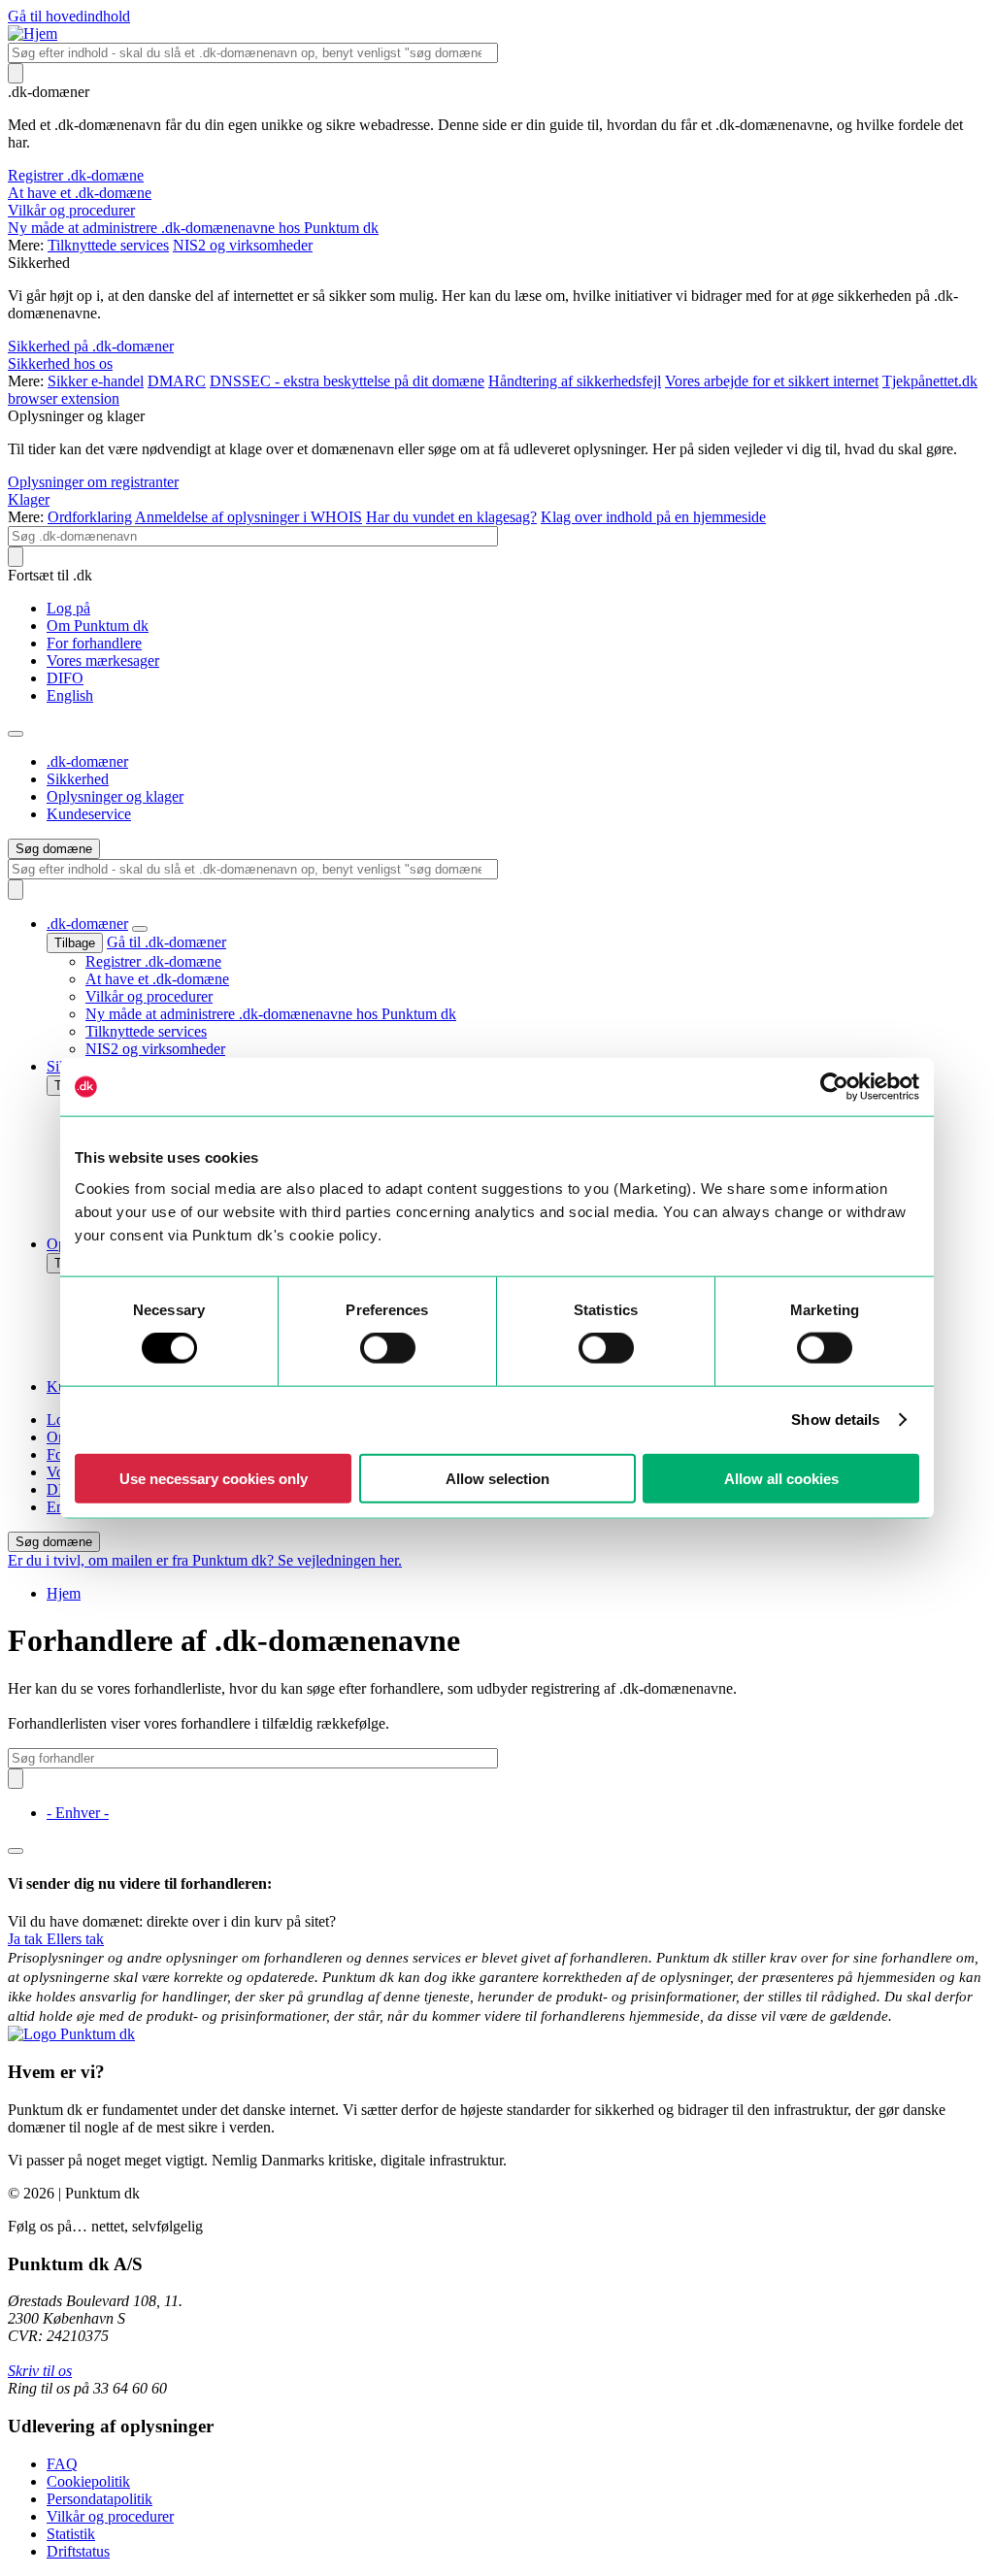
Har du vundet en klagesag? (451, 517)
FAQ (62, 2464)
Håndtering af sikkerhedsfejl (575, 381)
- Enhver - (78, 1813)
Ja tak (27, 1939)
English (70, 695)
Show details (835, 1420)
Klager (29, 499)
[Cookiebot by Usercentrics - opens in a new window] (834, 1087)
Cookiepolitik (88, 2481)
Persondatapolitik (99, 2499)
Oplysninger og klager (115, 796)
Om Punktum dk (98, 626)
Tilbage (75, 943)
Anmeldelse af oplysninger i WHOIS (248, 517)
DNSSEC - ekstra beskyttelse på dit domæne (347, 381)
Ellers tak (75, 1939)
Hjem (64, 1593)
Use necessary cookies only (214, 1478)
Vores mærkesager (103, 661)
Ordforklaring (90, 517)
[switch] (388, 1348)
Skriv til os (40, 2371)
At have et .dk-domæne (80, 193)
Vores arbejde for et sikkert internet (772, 381)
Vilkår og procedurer (71, 210)
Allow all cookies (781, 1478)
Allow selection (497, 1478)
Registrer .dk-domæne (76, 175)
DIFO (65, 678)
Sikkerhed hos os (60, 363)
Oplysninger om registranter (93, 482)
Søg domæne (54, 849)
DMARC (177, 381)
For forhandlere (94, 643)
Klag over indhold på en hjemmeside (653, 517)
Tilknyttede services (108, 245)
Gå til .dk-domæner (166, 942)
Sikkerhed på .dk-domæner (91, 346)
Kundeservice (89, 814)
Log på (68, 608)
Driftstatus (78, 2551)
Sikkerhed (78, 779)
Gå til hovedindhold (69, 16)
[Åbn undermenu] (140, 929)
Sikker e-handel (96, 381)
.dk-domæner (87, 761)
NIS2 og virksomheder (243, 245)
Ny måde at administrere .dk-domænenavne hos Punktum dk (193, 228)
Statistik (71, 2534)
